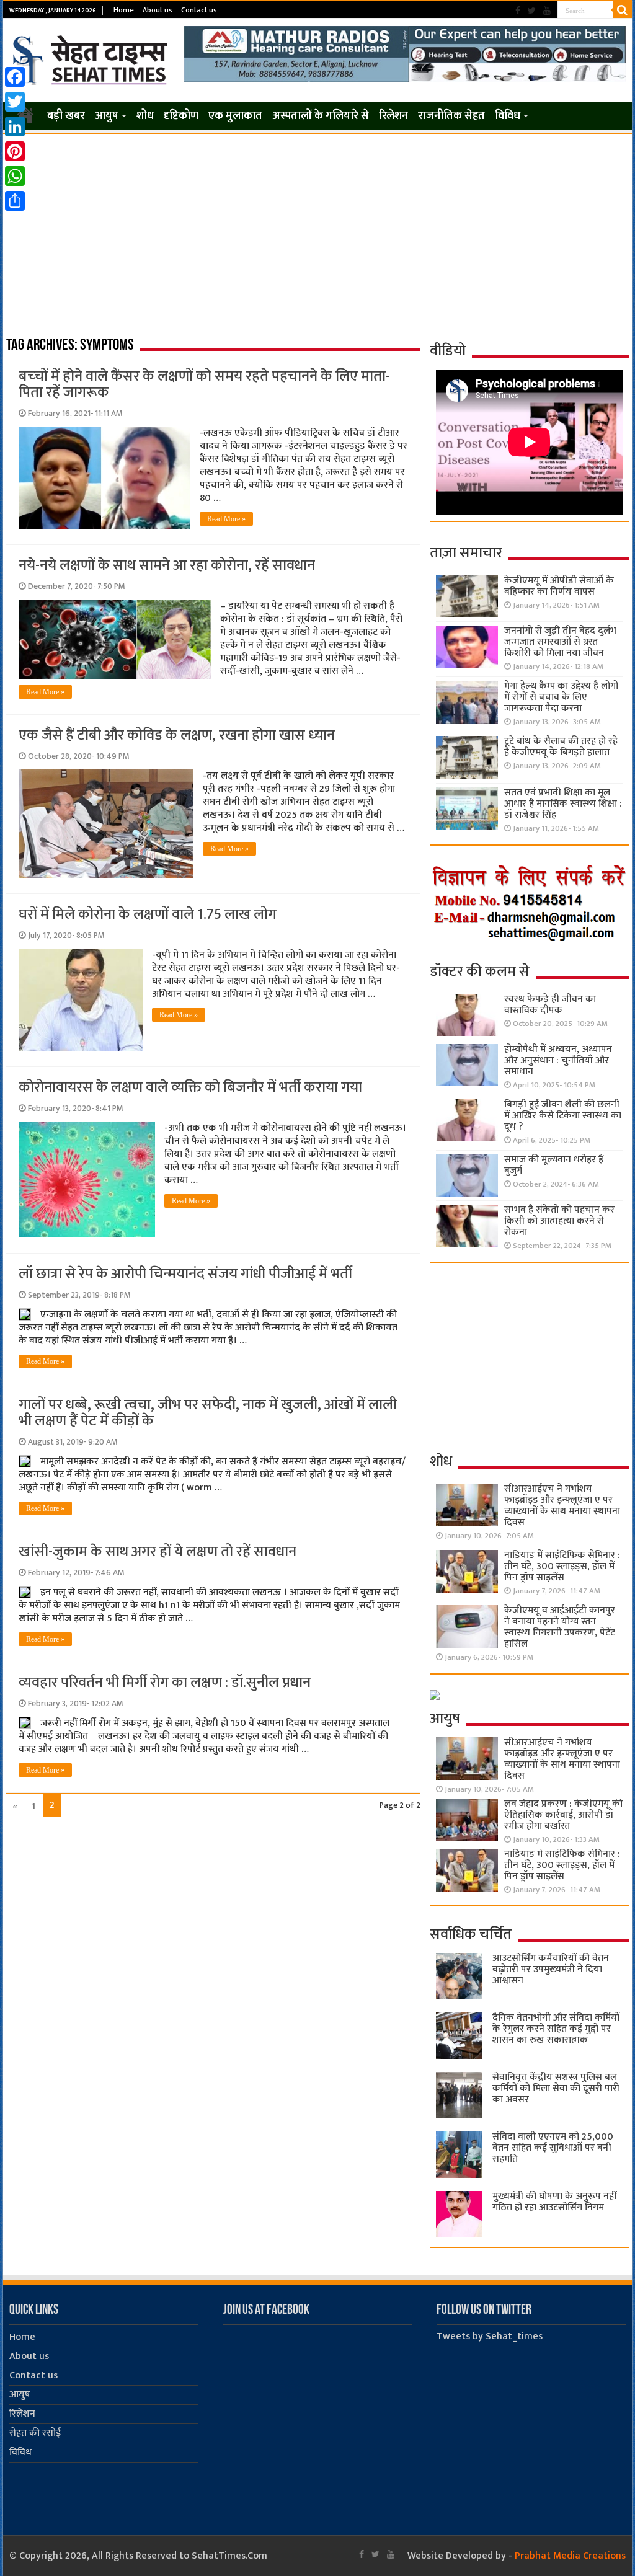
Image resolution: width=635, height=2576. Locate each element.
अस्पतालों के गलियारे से (321, 116)
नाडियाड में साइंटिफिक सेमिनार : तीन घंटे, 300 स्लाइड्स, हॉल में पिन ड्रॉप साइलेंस (562, 1566)
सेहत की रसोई (35, 2433)
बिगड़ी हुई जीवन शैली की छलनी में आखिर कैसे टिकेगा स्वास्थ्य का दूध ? (563, 1116)
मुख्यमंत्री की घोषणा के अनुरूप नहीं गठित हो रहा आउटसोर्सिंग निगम (554, 2202)
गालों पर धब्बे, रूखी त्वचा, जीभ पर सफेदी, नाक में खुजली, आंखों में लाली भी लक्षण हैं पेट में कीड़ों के (208, 1413)
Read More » (226, 519)
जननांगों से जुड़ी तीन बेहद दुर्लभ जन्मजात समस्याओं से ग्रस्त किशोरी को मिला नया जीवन (560, 642)
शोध (145, 116)
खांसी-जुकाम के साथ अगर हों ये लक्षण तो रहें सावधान (158, 1552)
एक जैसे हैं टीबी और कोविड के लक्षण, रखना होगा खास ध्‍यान (177, 735)
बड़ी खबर (66, 116)
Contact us (199, 10)
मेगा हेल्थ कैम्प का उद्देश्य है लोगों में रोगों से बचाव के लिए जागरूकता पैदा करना (561, 697)
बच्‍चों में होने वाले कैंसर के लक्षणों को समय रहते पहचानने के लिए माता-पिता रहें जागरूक (204, 384)
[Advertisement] (317, 227)
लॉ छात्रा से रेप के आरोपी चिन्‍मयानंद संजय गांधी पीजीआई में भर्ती (185, 1274)
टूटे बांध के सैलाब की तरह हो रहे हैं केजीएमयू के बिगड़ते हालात (561, 747)
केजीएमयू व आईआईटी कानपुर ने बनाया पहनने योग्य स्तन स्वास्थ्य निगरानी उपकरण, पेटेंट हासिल (560, 1627)
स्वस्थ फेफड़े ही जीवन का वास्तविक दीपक (550, 1005)
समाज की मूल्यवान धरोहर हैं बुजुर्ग (554, 1165)
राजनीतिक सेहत (451, 116)
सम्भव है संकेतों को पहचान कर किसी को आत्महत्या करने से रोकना (559, 1221)
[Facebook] (518, 11)
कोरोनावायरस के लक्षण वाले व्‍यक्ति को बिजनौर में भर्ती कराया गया (190, 1087)
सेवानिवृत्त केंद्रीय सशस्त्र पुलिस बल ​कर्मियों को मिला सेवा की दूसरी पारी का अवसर (556, 2088)
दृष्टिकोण (181, 116)
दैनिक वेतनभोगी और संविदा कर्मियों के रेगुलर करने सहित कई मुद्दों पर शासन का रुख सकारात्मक (556, 2029)
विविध (508, 116)
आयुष (107, 116)
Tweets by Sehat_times (490, 2336)
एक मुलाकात (235, 116)
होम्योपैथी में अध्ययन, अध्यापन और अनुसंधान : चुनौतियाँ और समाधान (558, 1060)
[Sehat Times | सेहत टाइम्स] (92, 58)
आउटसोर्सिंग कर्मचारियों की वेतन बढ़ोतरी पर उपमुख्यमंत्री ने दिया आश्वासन (551, 1969)
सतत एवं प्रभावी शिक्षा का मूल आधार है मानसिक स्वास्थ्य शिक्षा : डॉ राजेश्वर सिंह (563, 804)
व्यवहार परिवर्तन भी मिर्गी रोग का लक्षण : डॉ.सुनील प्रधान (165, 1683)
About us (158, 10)
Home (124, 10)
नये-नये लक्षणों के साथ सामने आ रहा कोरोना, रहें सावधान (167, 565)
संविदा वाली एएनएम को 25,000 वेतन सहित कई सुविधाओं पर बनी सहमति (553, 2148)
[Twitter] (532, 11)
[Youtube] (547, 11)
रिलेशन (393, 116)
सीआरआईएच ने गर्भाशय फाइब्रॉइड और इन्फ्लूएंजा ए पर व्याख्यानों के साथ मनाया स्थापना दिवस (562, 1506)
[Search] (623, 10)
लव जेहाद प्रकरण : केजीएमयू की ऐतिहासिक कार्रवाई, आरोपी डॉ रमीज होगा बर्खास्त (563, 1815)
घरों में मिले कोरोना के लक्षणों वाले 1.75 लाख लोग (148, 914)
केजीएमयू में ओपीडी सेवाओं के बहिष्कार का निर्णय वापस (559, 586)
